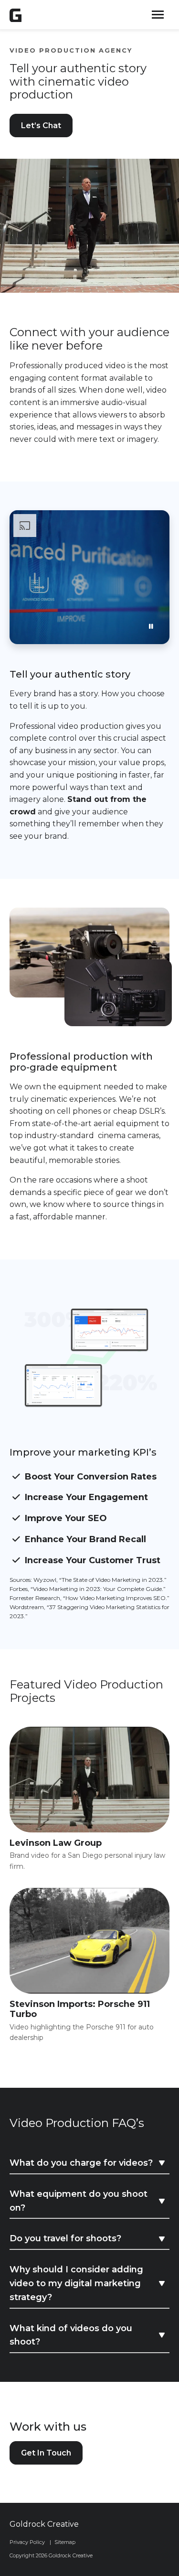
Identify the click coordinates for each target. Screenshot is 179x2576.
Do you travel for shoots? (65, 2238)
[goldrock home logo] (16, 15)
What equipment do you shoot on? (79, 2201)
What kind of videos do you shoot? (71, 2335)
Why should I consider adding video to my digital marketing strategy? (76, 2283)
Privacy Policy (27, 2542)
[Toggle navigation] (158, 15)
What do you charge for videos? (81, 2163)
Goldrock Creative (44, 2524)
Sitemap (65, 2542)
